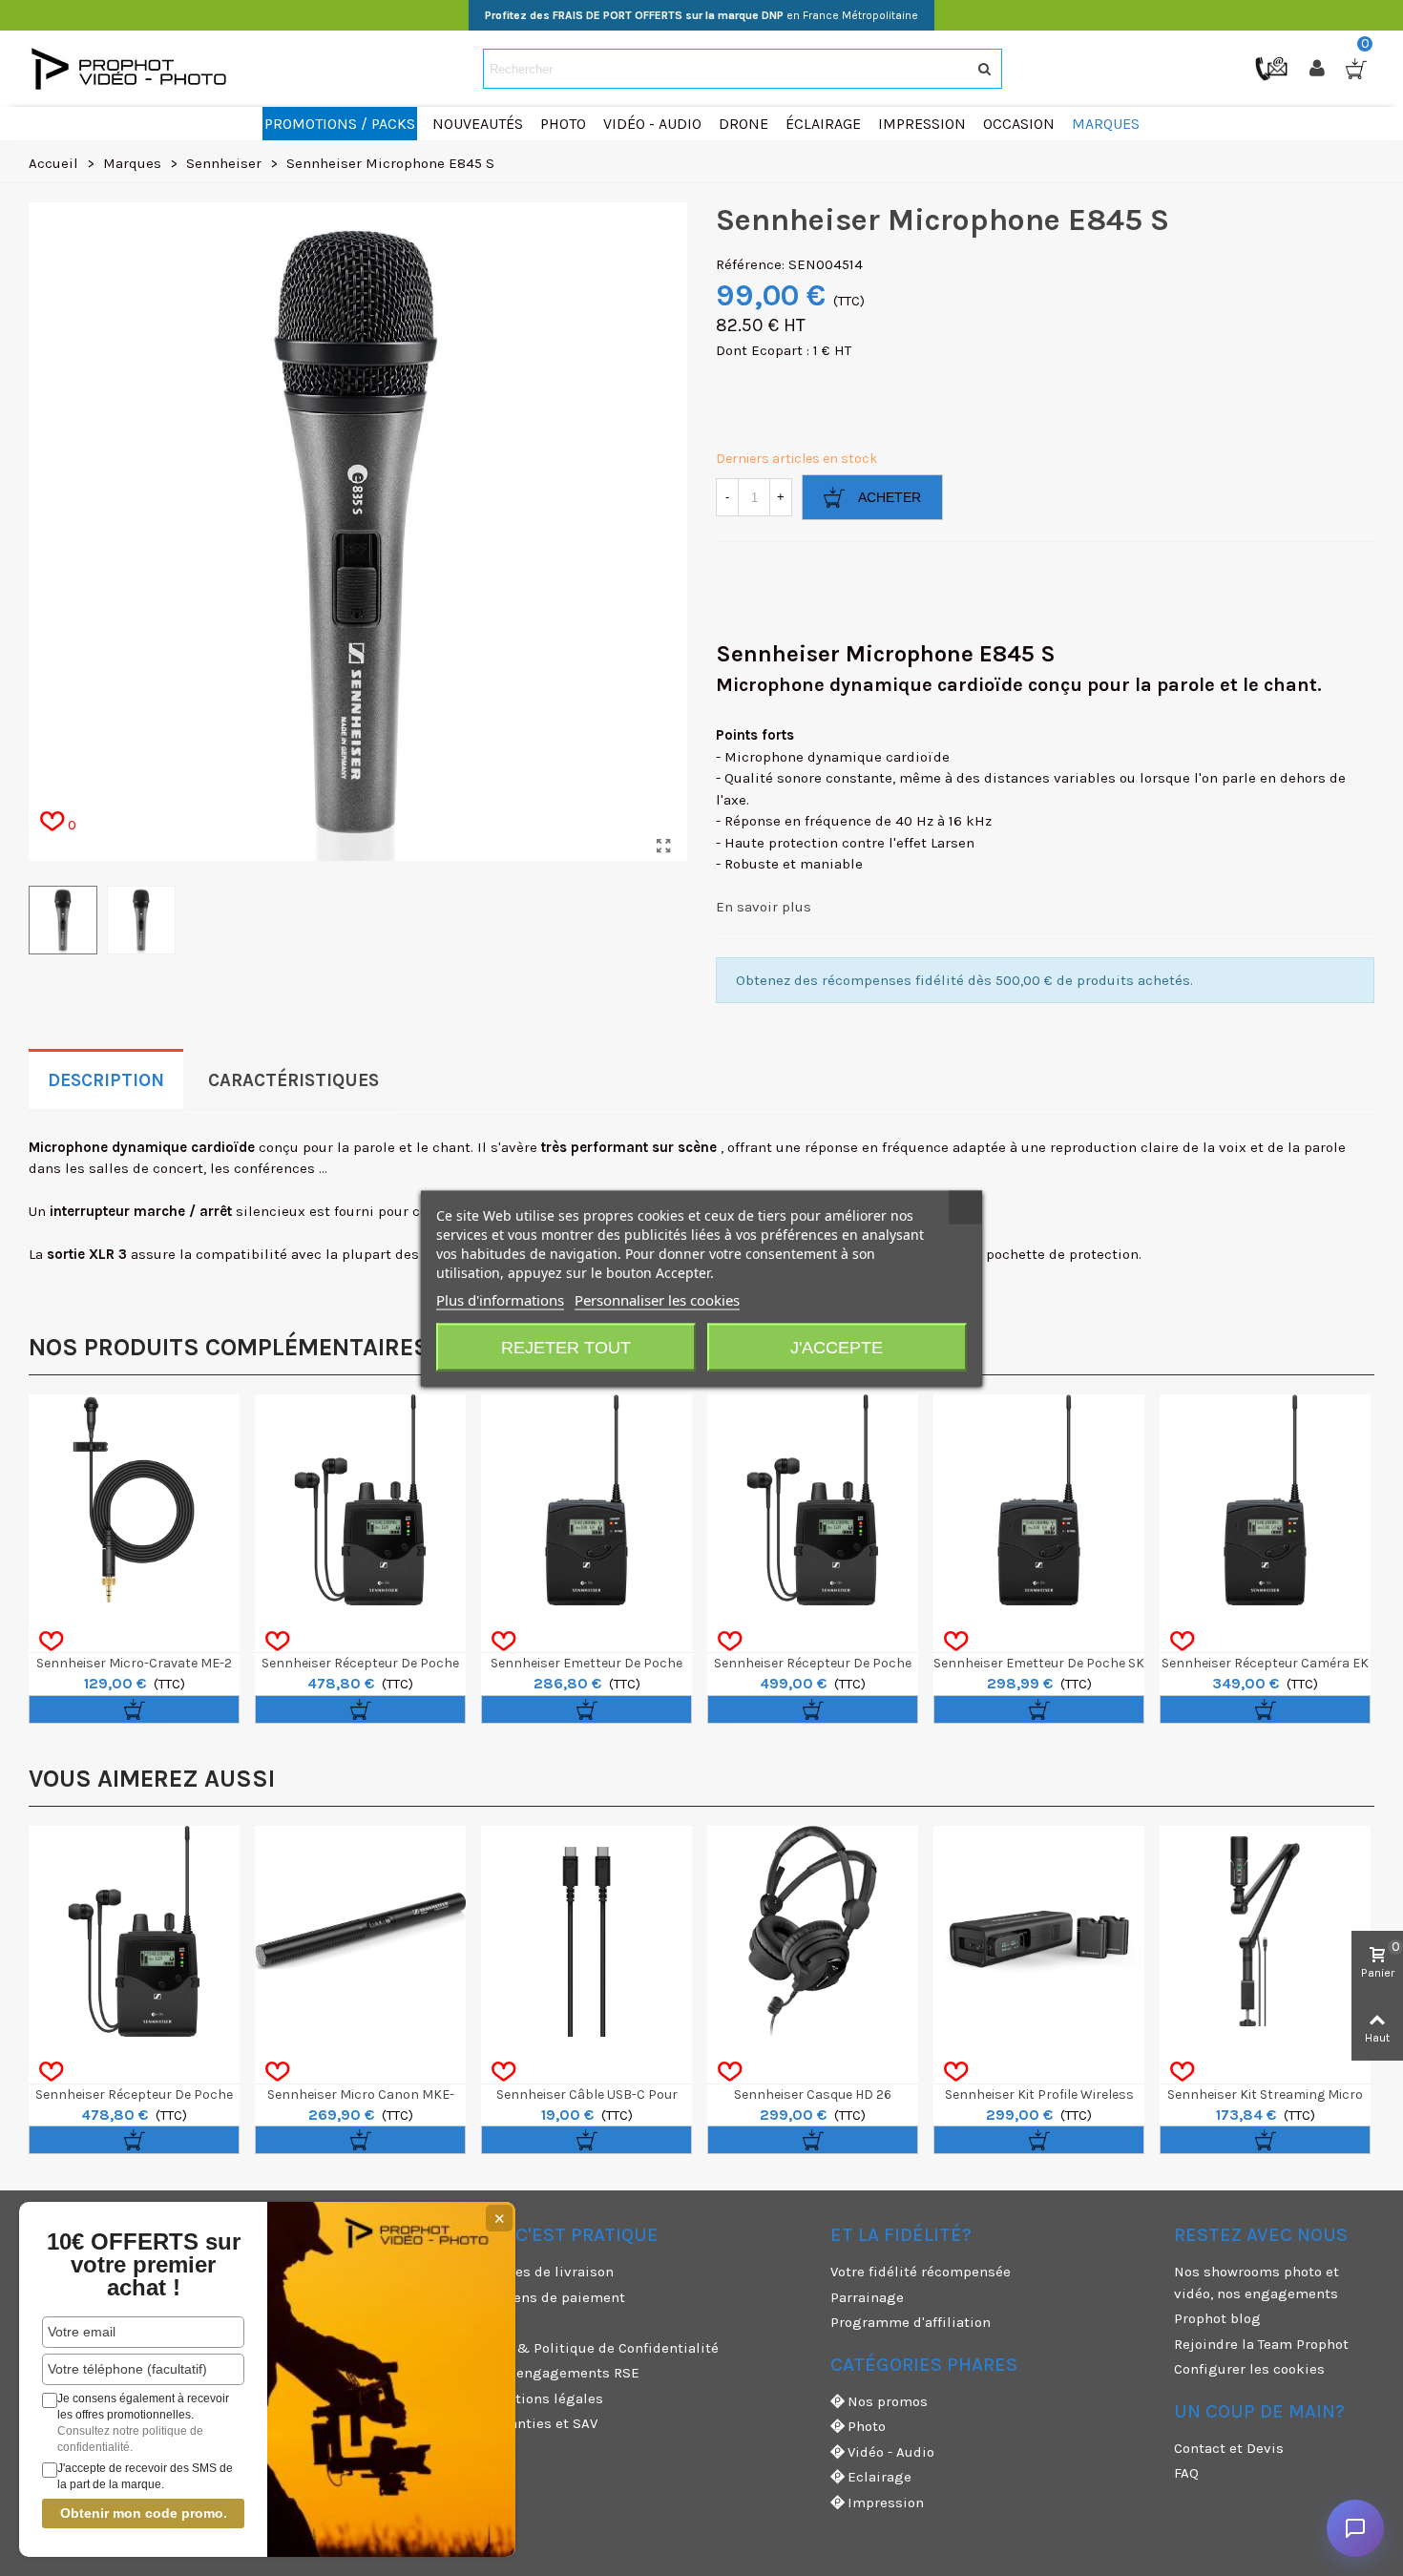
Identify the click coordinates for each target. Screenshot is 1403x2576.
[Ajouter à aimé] (51, 1642)
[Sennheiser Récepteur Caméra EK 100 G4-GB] (1265, 1500)
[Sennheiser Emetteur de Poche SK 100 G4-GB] (1039, 1500)
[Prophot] (134, 69)
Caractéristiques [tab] (293, 1080)
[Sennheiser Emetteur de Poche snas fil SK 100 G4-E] (586, 1500)
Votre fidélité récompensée (921, 2272)
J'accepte (837, 1347)
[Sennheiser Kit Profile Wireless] (1039, 1931)
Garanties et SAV (542, 2423)
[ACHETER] (134, 1709)
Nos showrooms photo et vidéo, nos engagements (1256, 2283)
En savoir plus (764, 907)
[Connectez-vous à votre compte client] (1319, 69)
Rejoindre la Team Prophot (1261, 2344)
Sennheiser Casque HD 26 (813, 2094)
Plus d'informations (500, 1299)
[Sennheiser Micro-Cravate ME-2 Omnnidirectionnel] (134, 1500)
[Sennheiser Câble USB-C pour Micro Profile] (586, 1931)
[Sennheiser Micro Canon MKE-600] (360, 1931)
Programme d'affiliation (911, 2322)
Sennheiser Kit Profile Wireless (1039, 2094)
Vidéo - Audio (891, 2452)
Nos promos (888, 2401)
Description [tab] (106, 1080)
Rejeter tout (566, 1347)
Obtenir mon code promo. (144, 2513)
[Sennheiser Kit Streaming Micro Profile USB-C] (1265, 1931)
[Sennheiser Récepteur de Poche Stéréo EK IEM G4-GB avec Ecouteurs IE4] (813, 1500)
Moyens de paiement (556, 2297)
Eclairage (879, 2477)
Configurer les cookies (1249, 2369)
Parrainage (867, 2297)
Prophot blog (1217, 2318)
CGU (500, 2322)
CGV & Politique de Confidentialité (603, 2348)
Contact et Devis (1229, 2448)
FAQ (1186, 2473)
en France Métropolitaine (701, 15)
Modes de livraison (550, 2272)
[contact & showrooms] (1273, 68)
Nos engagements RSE (563, 2373)
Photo (867, 2426)
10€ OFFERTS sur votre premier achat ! (144, 2265)
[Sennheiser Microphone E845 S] (663, 847)
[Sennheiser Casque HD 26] (813, 1931)
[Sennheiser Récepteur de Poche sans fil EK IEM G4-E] (360, 1500)
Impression (886, 2503)
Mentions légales (545, 2398)
